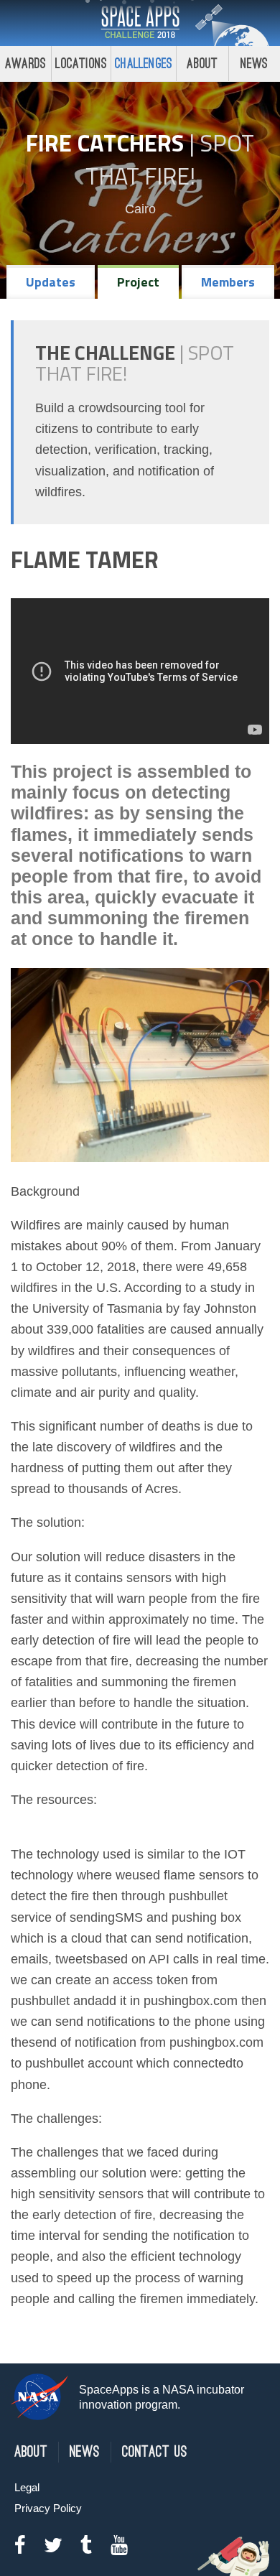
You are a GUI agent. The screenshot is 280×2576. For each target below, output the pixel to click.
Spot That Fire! (170, 159)
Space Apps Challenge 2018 (140, 23)
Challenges (144, 64)
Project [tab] (138, 282)
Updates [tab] (51, 282)
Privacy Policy (48, 2508)
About (202, 64)
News (255, 64)
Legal (27, 2487)
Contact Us (155, 2452)
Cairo (140, 209)
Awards (25, 64)
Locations (81, 64)
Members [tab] (228, 282)
